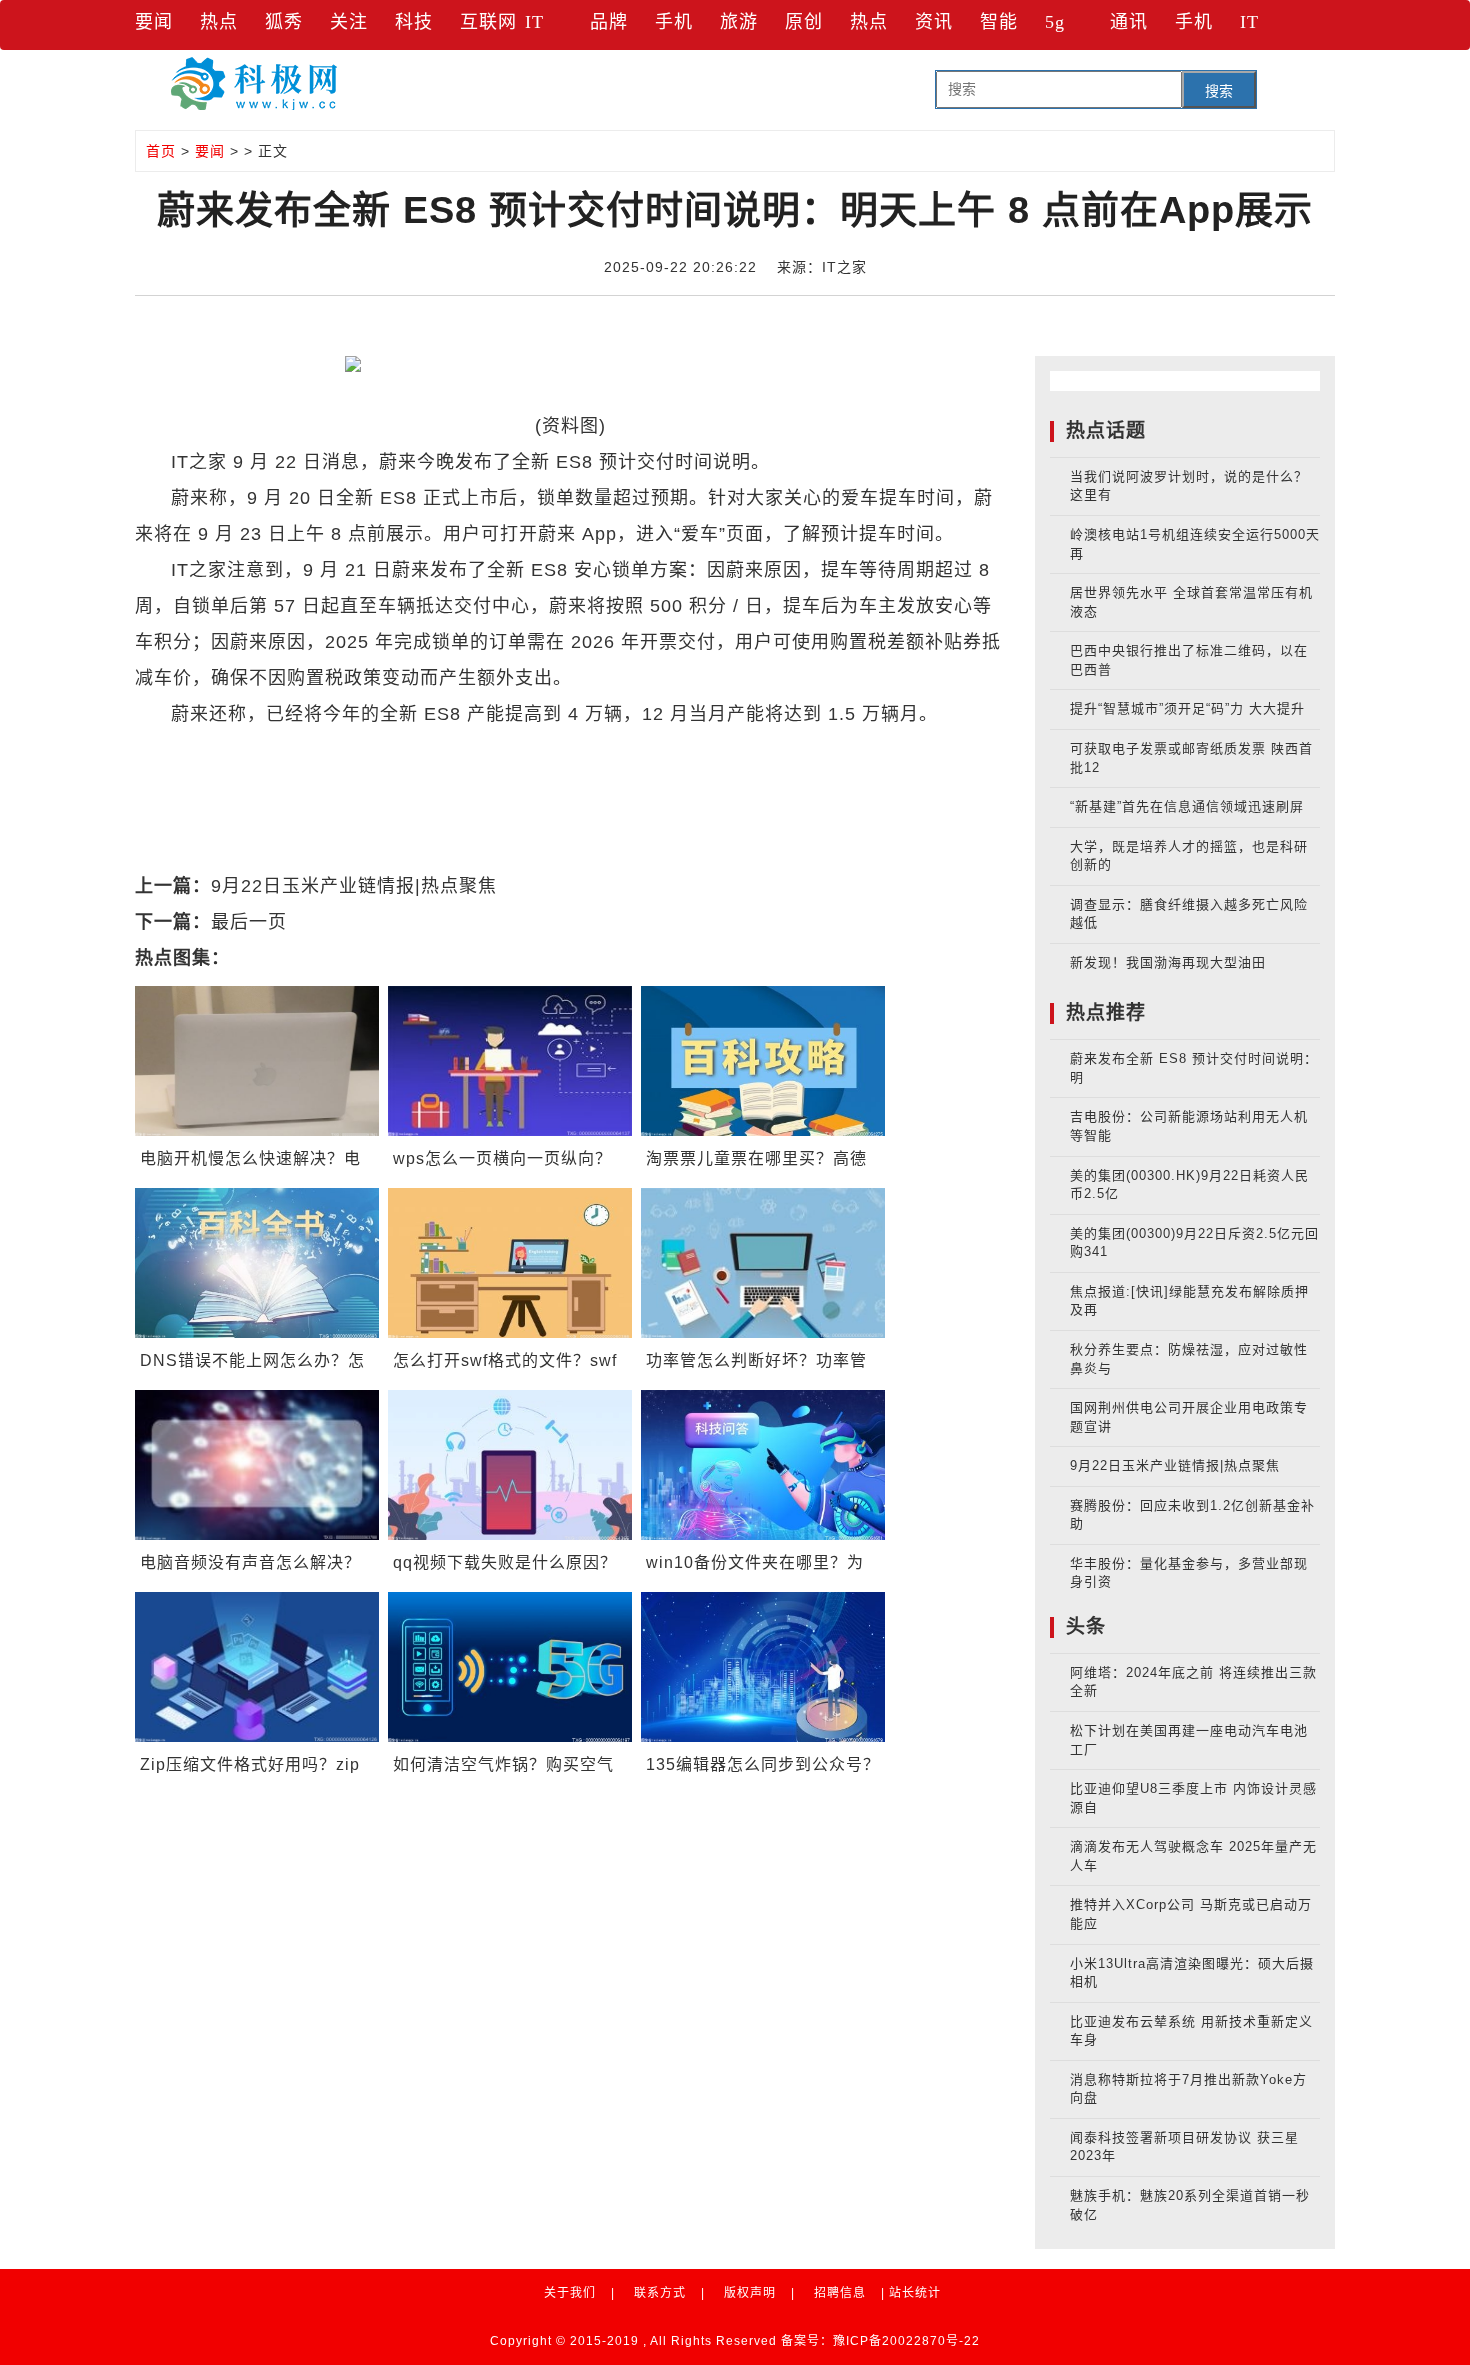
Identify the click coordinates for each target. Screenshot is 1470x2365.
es (307, 750)
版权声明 (750, 2293)
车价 (272, 750)
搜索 (1219, 91)
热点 (219, 22)
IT (534, 22)
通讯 (1129, 22)
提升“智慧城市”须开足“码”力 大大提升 (1187, 708)
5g (1055, 22)
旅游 (739, 22)
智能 (999, 22)
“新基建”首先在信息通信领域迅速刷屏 (1187, 806)
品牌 (609, 22)
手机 (674, 22)
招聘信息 (840, 2293)
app (340, 750)
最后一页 (249, 922)
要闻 (154, 22)
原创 (804, 22)
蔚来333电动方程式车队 (465, 750)
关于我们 (570, 2293)
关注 (349, 22)
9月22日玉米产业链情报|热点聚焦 (354, 886)
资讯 (934, 22)
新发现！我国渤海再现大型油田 (1168, 962)
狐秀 (284, 22)
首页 (161, 151)
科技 (414, 22)
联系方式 (660, 2293)
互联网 (488, 22)
